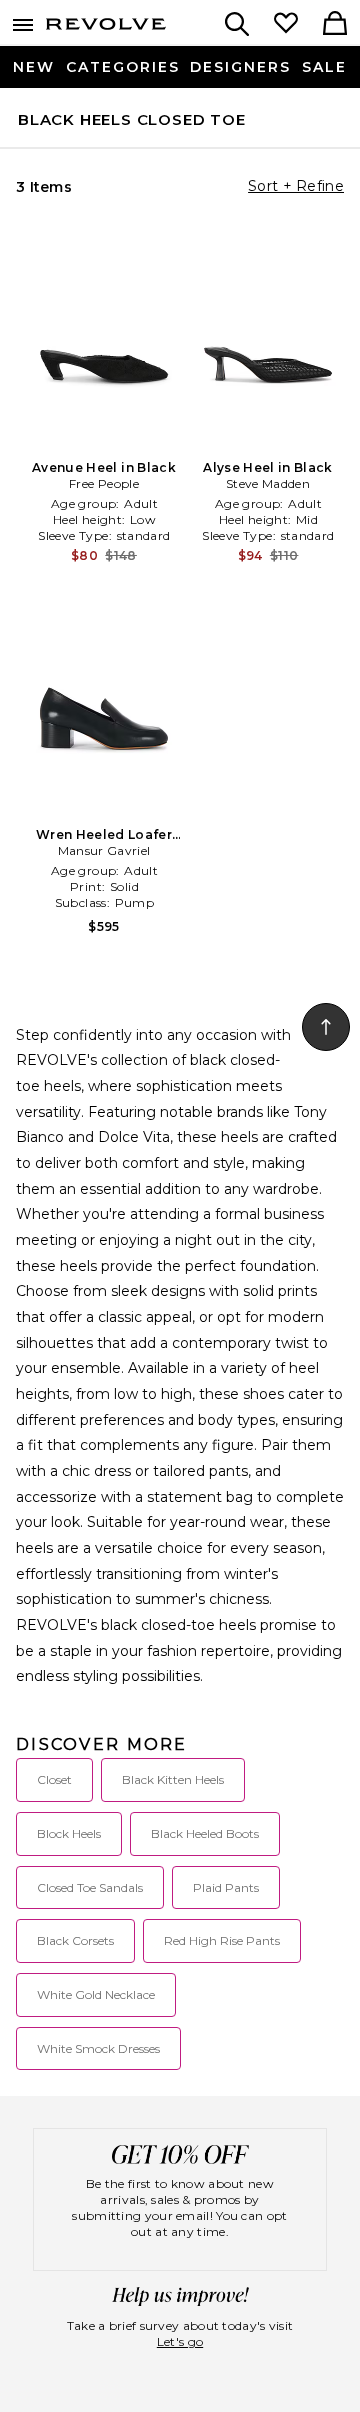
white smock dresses (98, 2048)
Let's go (180, 2341)
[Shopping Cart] (335, 25)
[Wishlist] (286, 25)
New (34, 67)
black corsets (75, 1940)
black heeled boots (205, 1833)
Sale (324, 67)
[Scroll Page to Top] (326, 1027)
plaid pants (226, 1887)
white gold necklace (96, 1994)
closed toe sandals (90, 1887)
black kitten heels (173, 1779)
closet (54, 1779)
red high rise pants (222, 1940)
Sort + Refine (296, 186)
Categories (123, 67)
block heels (69, 1833)
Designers (240, 67)
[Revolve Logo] (106, 28)
